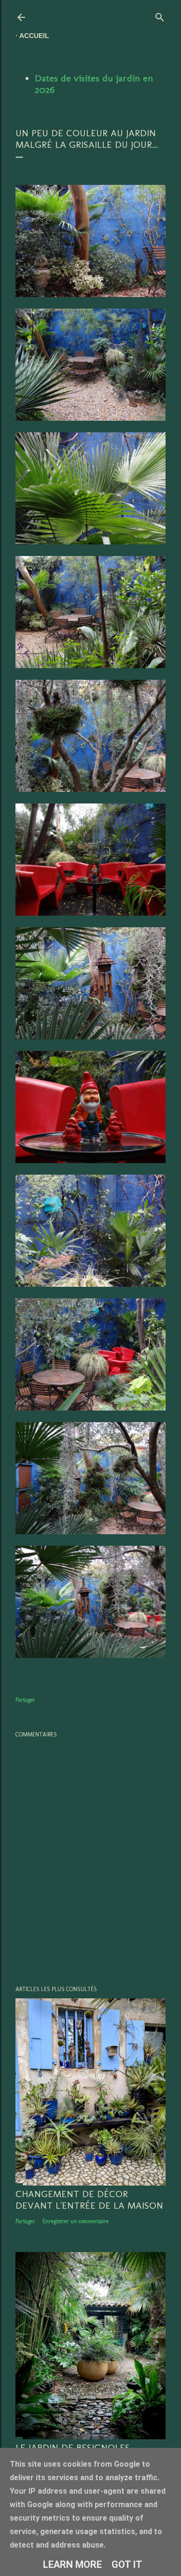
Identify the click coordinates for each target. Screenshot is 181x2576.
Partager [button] (25, 1700)
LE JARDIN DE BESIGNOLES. (74, 2447)
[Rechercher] (160, 15)
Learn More (72, 2564)
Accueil (34, 36)
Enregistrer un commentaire (76, 2221)
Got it (127, 2564)
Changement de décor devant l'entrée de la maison (89, 2200)
